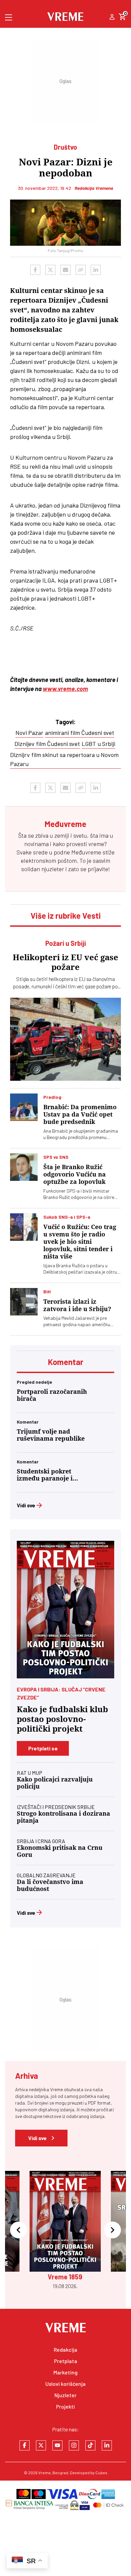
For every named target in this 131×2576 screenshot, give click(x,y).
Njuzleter (65, 2395)
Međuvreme (86, 852)
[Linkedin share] (96, 270)
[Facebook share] (35, 270)
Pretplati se (43, 1748)
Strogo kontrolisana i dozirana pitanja (63, 1817)
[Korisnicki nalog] (112, 17)
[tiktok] (90, 2445)
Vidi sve (26, 1505)
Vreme (45, 2473)
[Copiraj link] (81, 270)
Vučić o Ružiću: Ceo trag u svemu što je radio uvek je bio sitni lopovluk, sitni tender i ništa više (80, 1242)
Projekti (65, 2406)
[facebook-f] (25, 2445)
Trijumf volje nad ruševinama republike (51, 1435)
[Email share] (65, 270)
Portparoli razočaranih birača (52, 1395)
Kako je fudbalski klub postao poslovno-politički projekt (62, 1719)
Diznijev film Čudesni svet (47, 744)
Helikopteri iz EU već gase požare (65, 962)
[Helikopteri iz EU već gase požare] (65, 1039)
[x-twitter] (41, 2445)
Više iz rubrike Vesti (66, 916)
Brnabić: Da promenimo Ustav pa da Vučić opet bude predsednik (80, 1114)
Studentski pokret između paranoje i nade (45, 1475)
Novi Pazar (29, 733)
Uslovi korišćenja (65, 2384)
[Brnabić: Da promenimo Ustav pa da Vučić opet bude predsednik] (24, 1107)
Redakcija (65, 2350)
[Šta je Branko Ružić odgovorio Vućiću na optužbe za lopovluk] (24, 1167)
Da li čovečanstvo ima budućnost (50, 1885)
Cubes (101, 2473)
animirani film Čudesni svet (80, 733)
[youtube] (57, 2445)
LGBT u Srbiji (98, 744)
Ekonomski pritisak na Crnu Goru (60, 1851)
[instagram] (74, 2445)
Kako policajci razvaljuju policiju (55, 1783)
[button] (18, 2230)
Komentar (66, 1362)
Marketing (65, 2372)
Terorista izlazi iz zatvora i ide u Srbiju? (77, 1305)
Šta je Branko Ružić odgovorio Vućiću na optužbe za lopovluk (75, 1174)
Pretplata (66, 2361)
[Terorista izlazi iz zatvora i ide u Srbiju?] (24, 1302)
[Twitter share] (50, 270)
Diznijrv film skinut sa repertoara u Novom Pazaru (64, 759)
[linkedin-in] (107, 2445)
